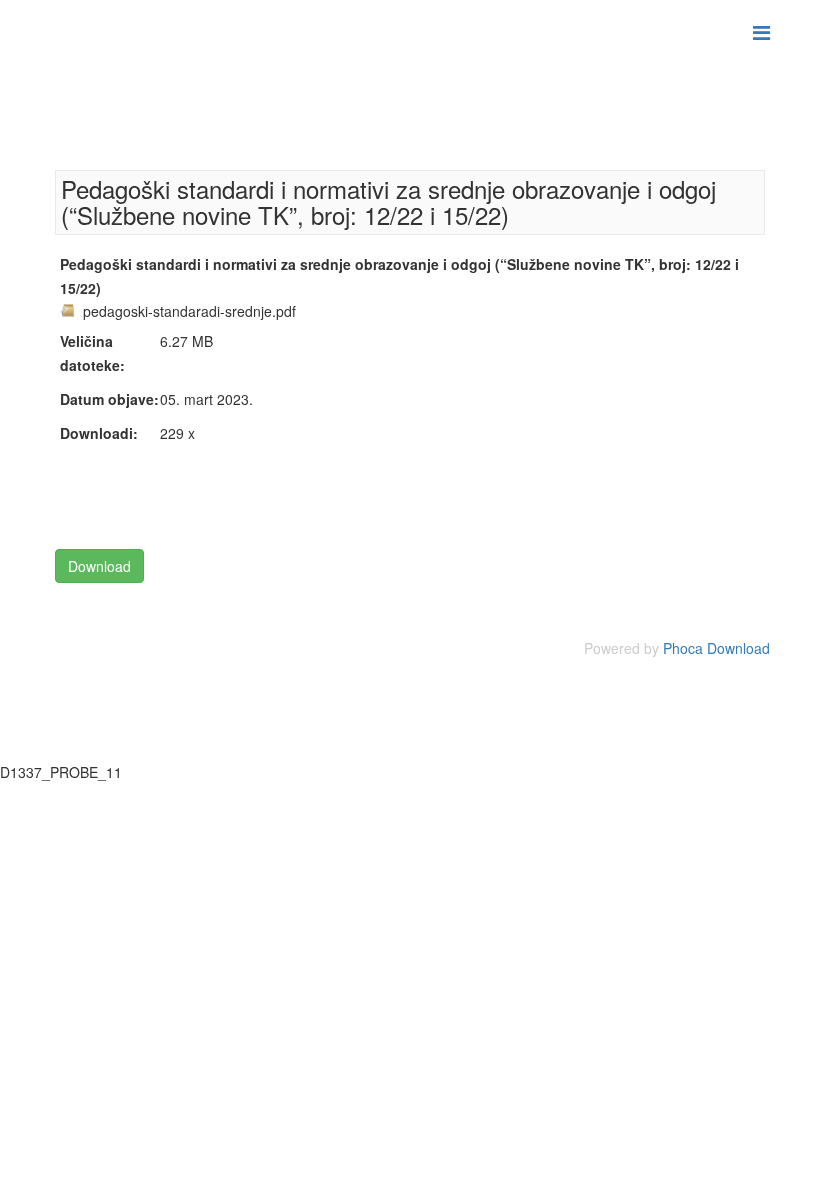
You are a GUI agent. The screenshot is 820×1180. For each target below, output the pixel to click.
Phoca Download (716, 648)
